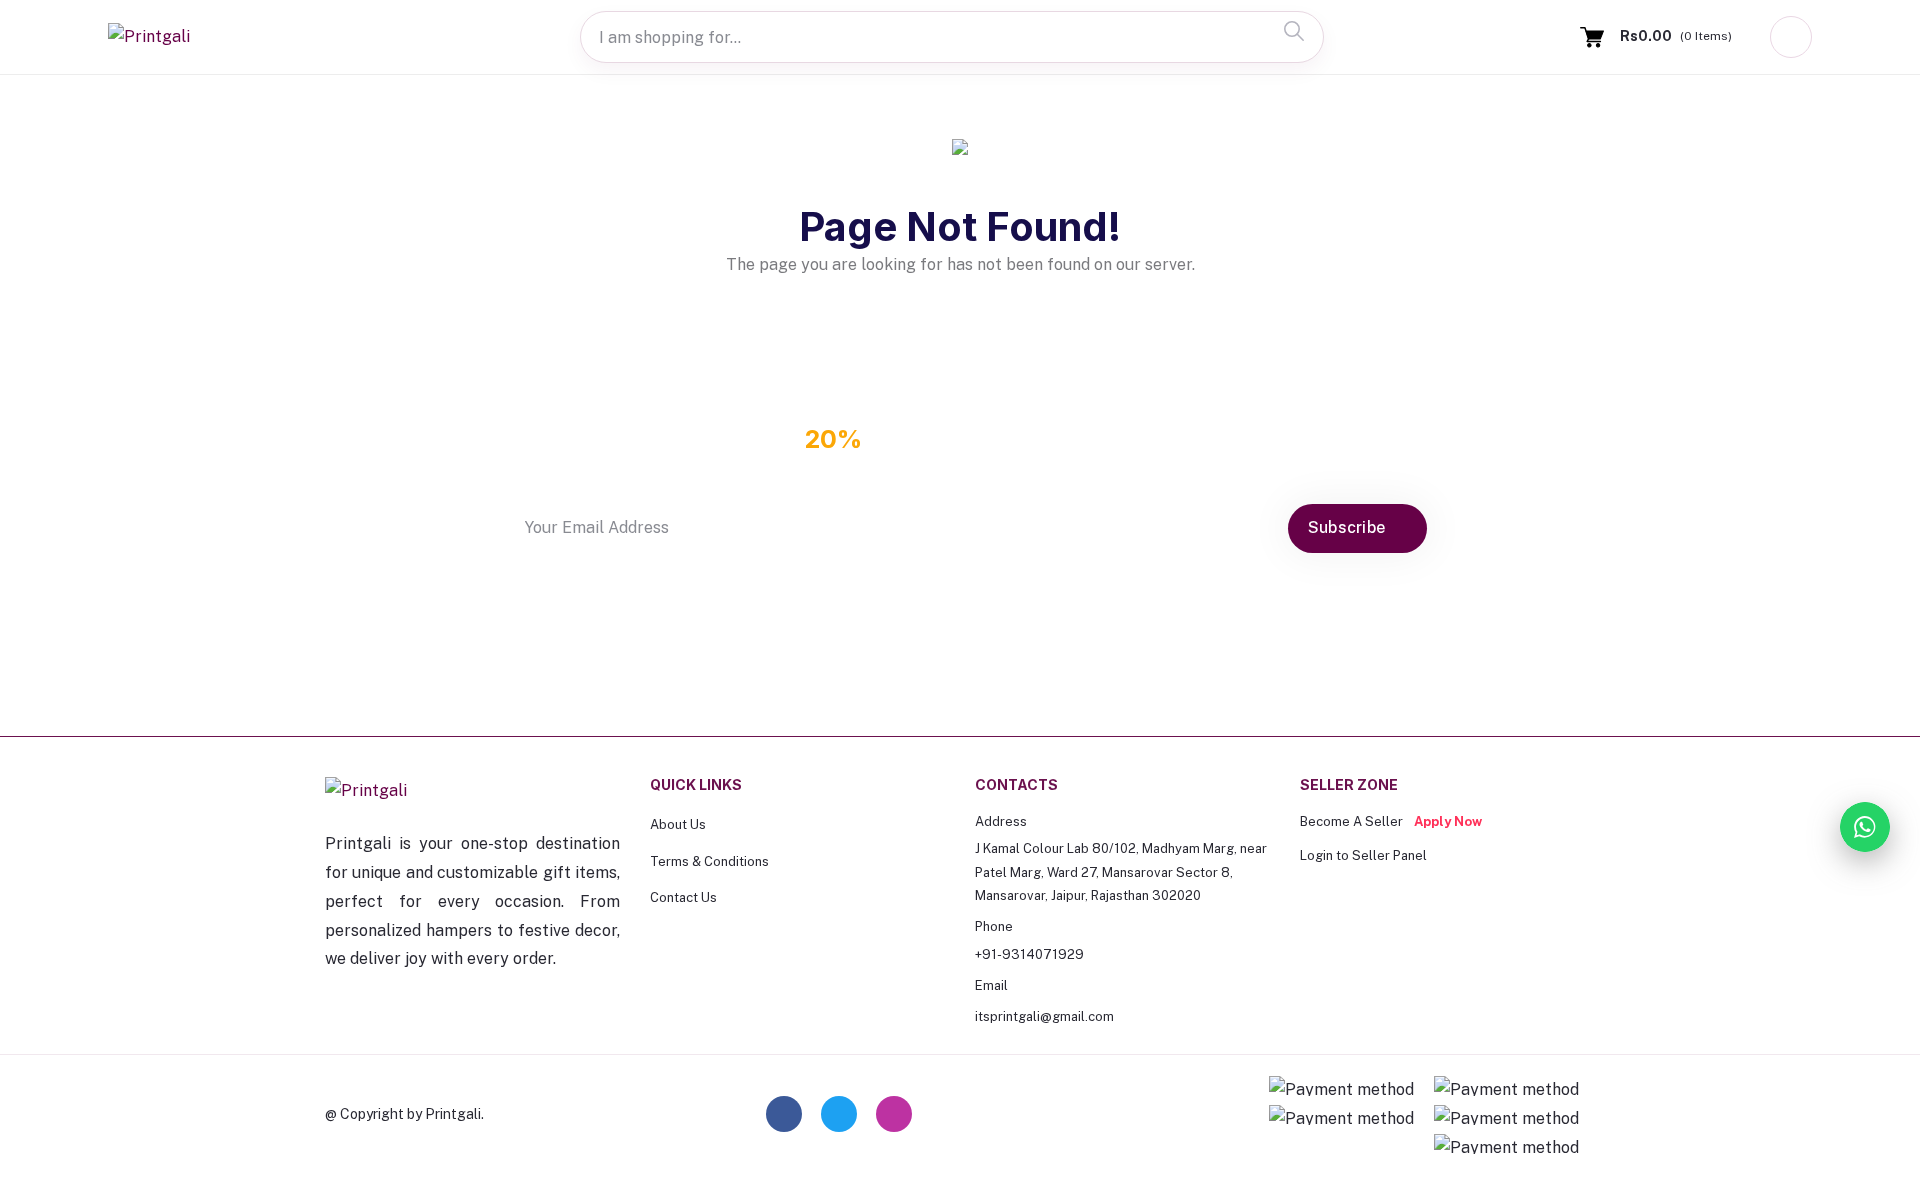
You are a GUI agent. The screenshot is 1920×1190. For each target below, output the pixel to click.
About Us (678, 824)
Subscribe (1349, 527)
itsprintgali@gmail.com (1044, 1016)
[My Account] (1791, 37)
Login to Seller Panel (1363, 855)
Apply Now (1448, 821)
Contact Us (683, 897)
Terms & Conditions (709, 861)
